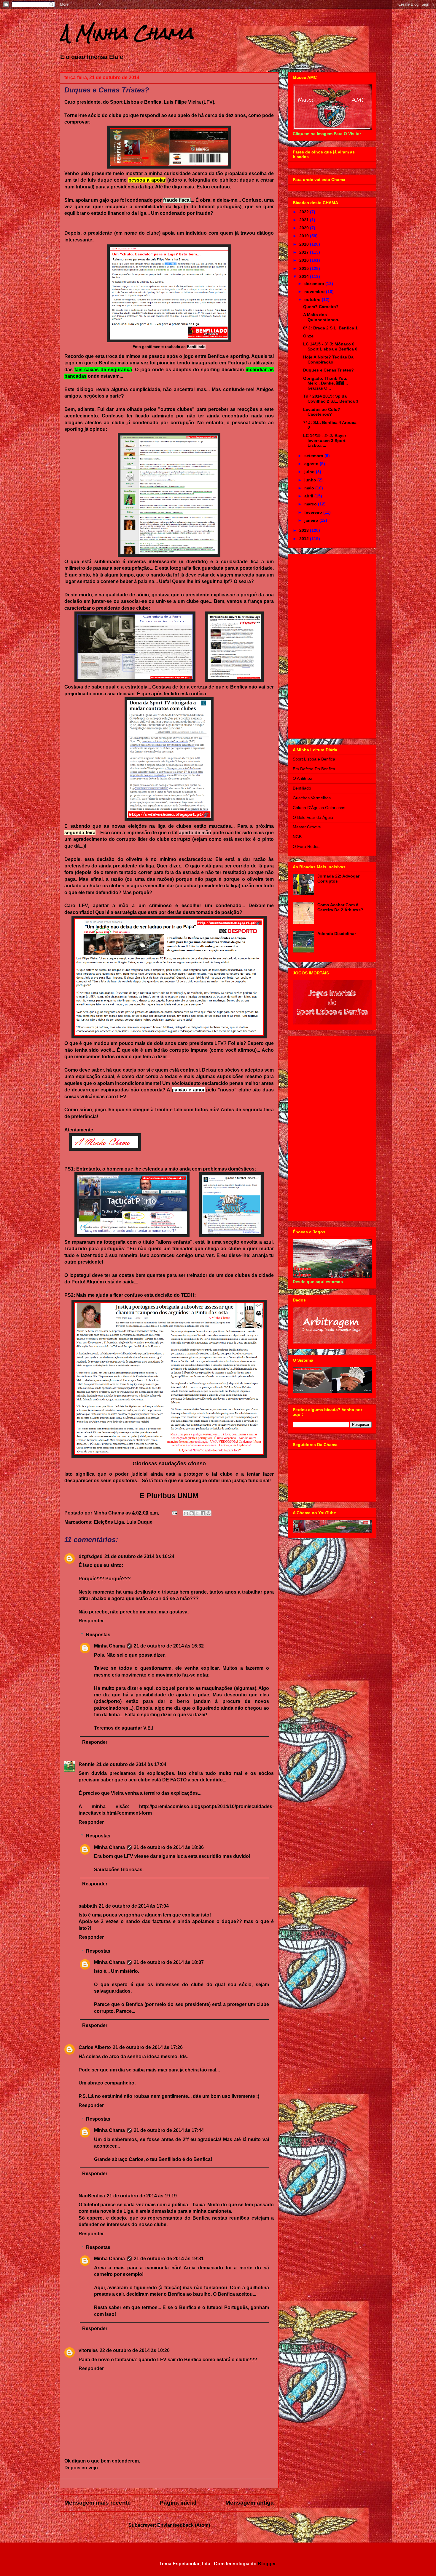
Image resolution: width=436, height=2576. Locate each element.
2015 (305, 268)
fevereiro (314, 512)
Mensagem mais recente (98, 2503)
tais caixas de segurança (103, 370)
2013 (305, 530)
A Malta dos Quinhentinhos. (321, 317)
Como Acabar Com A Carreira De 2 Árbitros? (340, 907)
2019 (305, 236)
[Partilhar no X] (197, 1513)
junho (311, 480)
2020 (305, 228)
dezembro (315, 284)
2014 (305, 276)
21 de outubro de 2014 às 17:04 (131, 1764)
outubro (313, 300)
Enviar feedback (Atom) (184, 2525)
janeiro (312, 520)
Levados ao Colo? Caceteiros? (322, 412)
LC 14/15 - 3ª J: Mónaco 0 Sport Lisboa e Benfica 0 (330, 346)
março (311, 504)
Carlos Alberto (95, 2047)
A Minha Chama (126, 33)
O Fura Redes (306, 846)
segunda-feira (80, 833)
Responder (91, 1621)
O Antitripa (303, 778)
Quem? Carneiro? (321, 307)
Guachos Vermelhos (312, 798)
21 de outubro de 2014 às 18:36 (169, 1847)
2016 (305, 260)
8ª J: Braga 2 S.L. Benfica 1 (330, 328)
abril (309, 496)
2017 (305, 252)
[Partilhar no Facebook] (203, 1513)
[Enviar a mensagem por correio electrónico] (174, 1513)
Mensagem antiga (250, 2503)
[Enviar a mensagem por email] (186, 1513)
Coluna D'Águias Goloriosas (319, 808)
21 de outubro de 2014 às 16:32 (169, 1646)
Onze (308, 336)
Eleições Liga (109, 1522)
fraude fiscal (177, 200)
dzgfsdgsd (91, 1556)
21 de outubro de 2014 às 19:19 (142, 2196)
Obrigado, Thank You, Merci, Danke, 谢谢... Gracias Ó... (326, 383)
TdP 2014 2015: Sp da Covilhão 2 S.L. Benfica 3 (331, 399)
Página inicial (178, 2503)
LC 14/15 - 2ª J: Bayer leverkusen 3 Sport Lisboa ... (325, 441)
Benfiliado (196, 347)
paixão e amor (188, 1090)
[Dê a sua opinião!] (192, 1513)
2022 (305, 212)
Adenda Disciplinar (337, 934)
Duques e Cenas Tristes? (328, 370)
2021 (305, 220)
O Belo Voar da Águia (313, 817)
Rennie (87, 1764)
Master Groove (307, 827)
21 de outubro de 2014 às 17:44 (169, 2130)
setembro (314, 456)
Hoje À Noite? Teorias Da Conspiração (328, 360)
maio (310, 488)
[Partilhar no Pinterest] (209, 1513)
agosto (312, 464)
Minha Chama (109, 1646)
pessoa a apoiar (147, 180)
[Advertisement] (332, 645)
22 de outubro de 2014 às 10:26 (135, 2350)
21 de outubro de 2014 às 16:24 (139, 1556)
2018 (305, 244)
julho (310, 472)
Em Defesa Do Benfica (314, 769)
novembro (315, 292)
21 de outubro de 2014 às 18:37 (169, 1962)
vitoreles (88, 2350)
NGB (297, 837)
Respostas (98, 1635)
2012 (305, 539)
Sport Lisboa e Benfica (314, 759)
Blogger (267, 2564)
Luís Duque (139, 1522)
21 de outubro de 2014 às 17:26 (148, 2047)
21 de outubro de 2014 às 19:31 (169, 2259)
